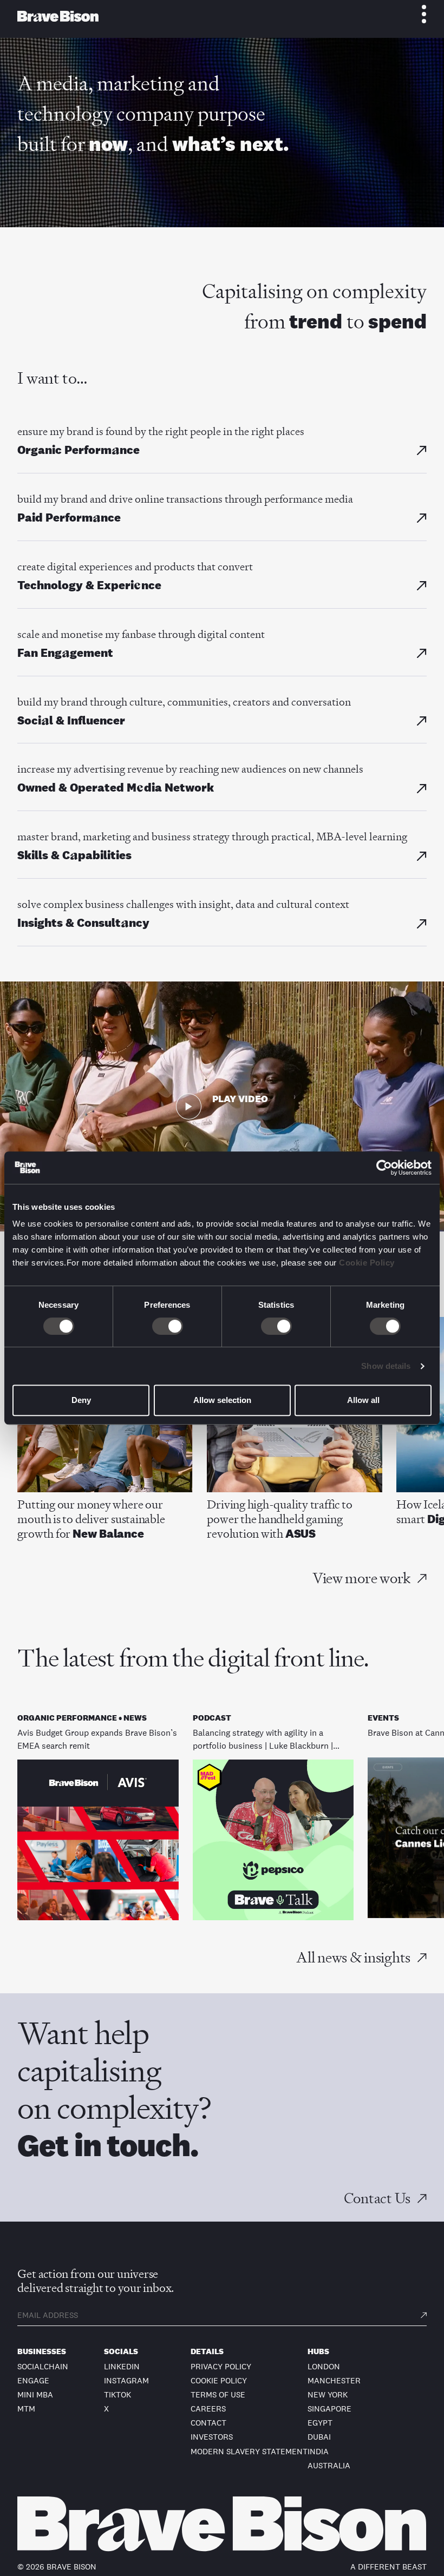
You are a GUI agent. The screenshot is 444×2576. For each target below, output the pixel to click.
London (324, 2366)
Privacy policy (221, 2366)
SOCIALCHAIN (43, 2366)
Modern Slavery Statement (249, 2451)
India (318, 2451)
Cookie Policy (367, 1263)
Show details (386, 1366)
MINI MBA (35, 2394)
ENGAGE (33, 2380)
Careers (208, 2409)
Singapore (329, 2409)
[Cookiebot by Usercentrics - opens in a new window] (384, 1168)
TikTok (117, 2394)
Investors (212, 2437)
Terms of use (218, 2394)
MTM (26, 2409)
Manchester (334, 2380)
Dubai (319, 2437)
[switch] (168, 1326)
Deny (81, 1400)
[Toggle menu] (418, 14)
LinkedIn (122, 2366)
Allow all (363, 1400)
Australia (329, 2465)
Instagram (126, 2380)
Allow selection (222, 1400)
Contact (208, 2423)
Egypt (320, 2423)
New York (328, 2394)
